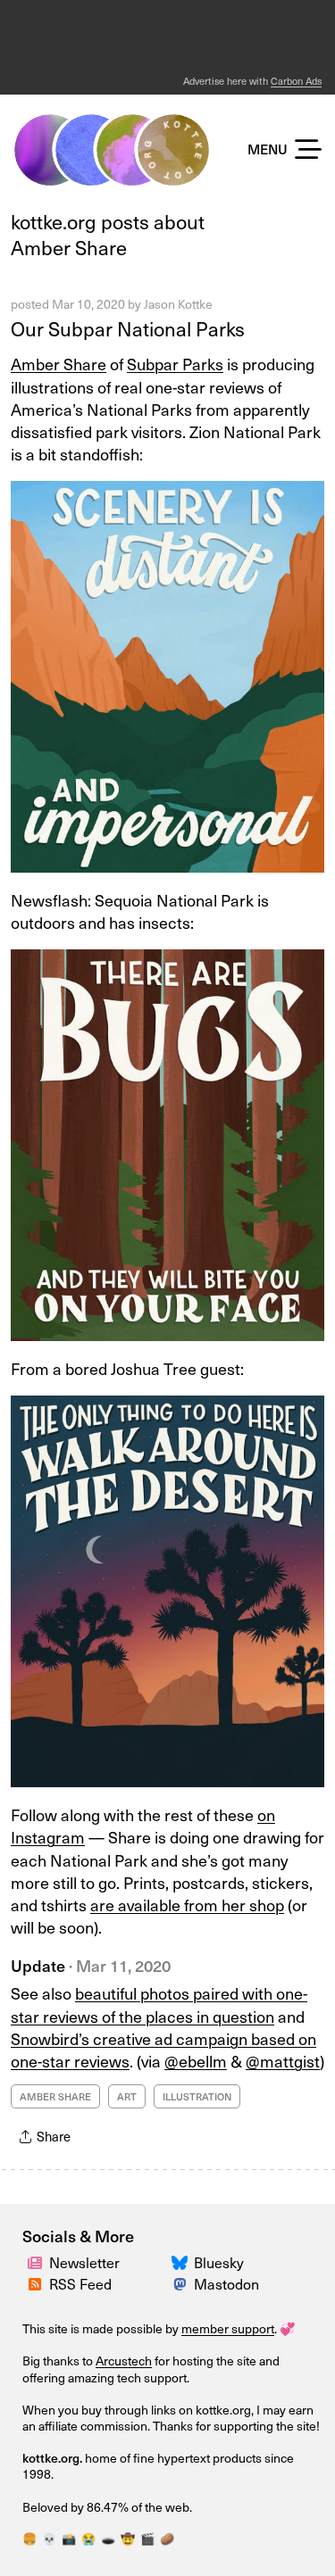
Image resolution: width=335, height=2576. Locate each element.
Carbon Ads (296, 81)
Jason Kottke (178, 304)
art (127, 2096)
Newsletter (84, 2262)
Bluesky (219, 2262)
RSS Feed (80, 2283)
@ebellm (196, 2061)
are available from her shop (187, 1905)
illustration (197, 2096)
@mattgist (283, 2061)
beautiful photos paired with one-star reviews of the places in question (159, 2004)
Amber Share (59, 364)
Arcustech (124, 2361)
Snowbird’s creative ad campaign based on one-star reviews (163, 2050)
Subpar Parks (175, 364)
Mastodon (226, 2283)
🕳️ (108, 2538)
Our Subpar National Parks (128, 328)
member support (228, 2328)
